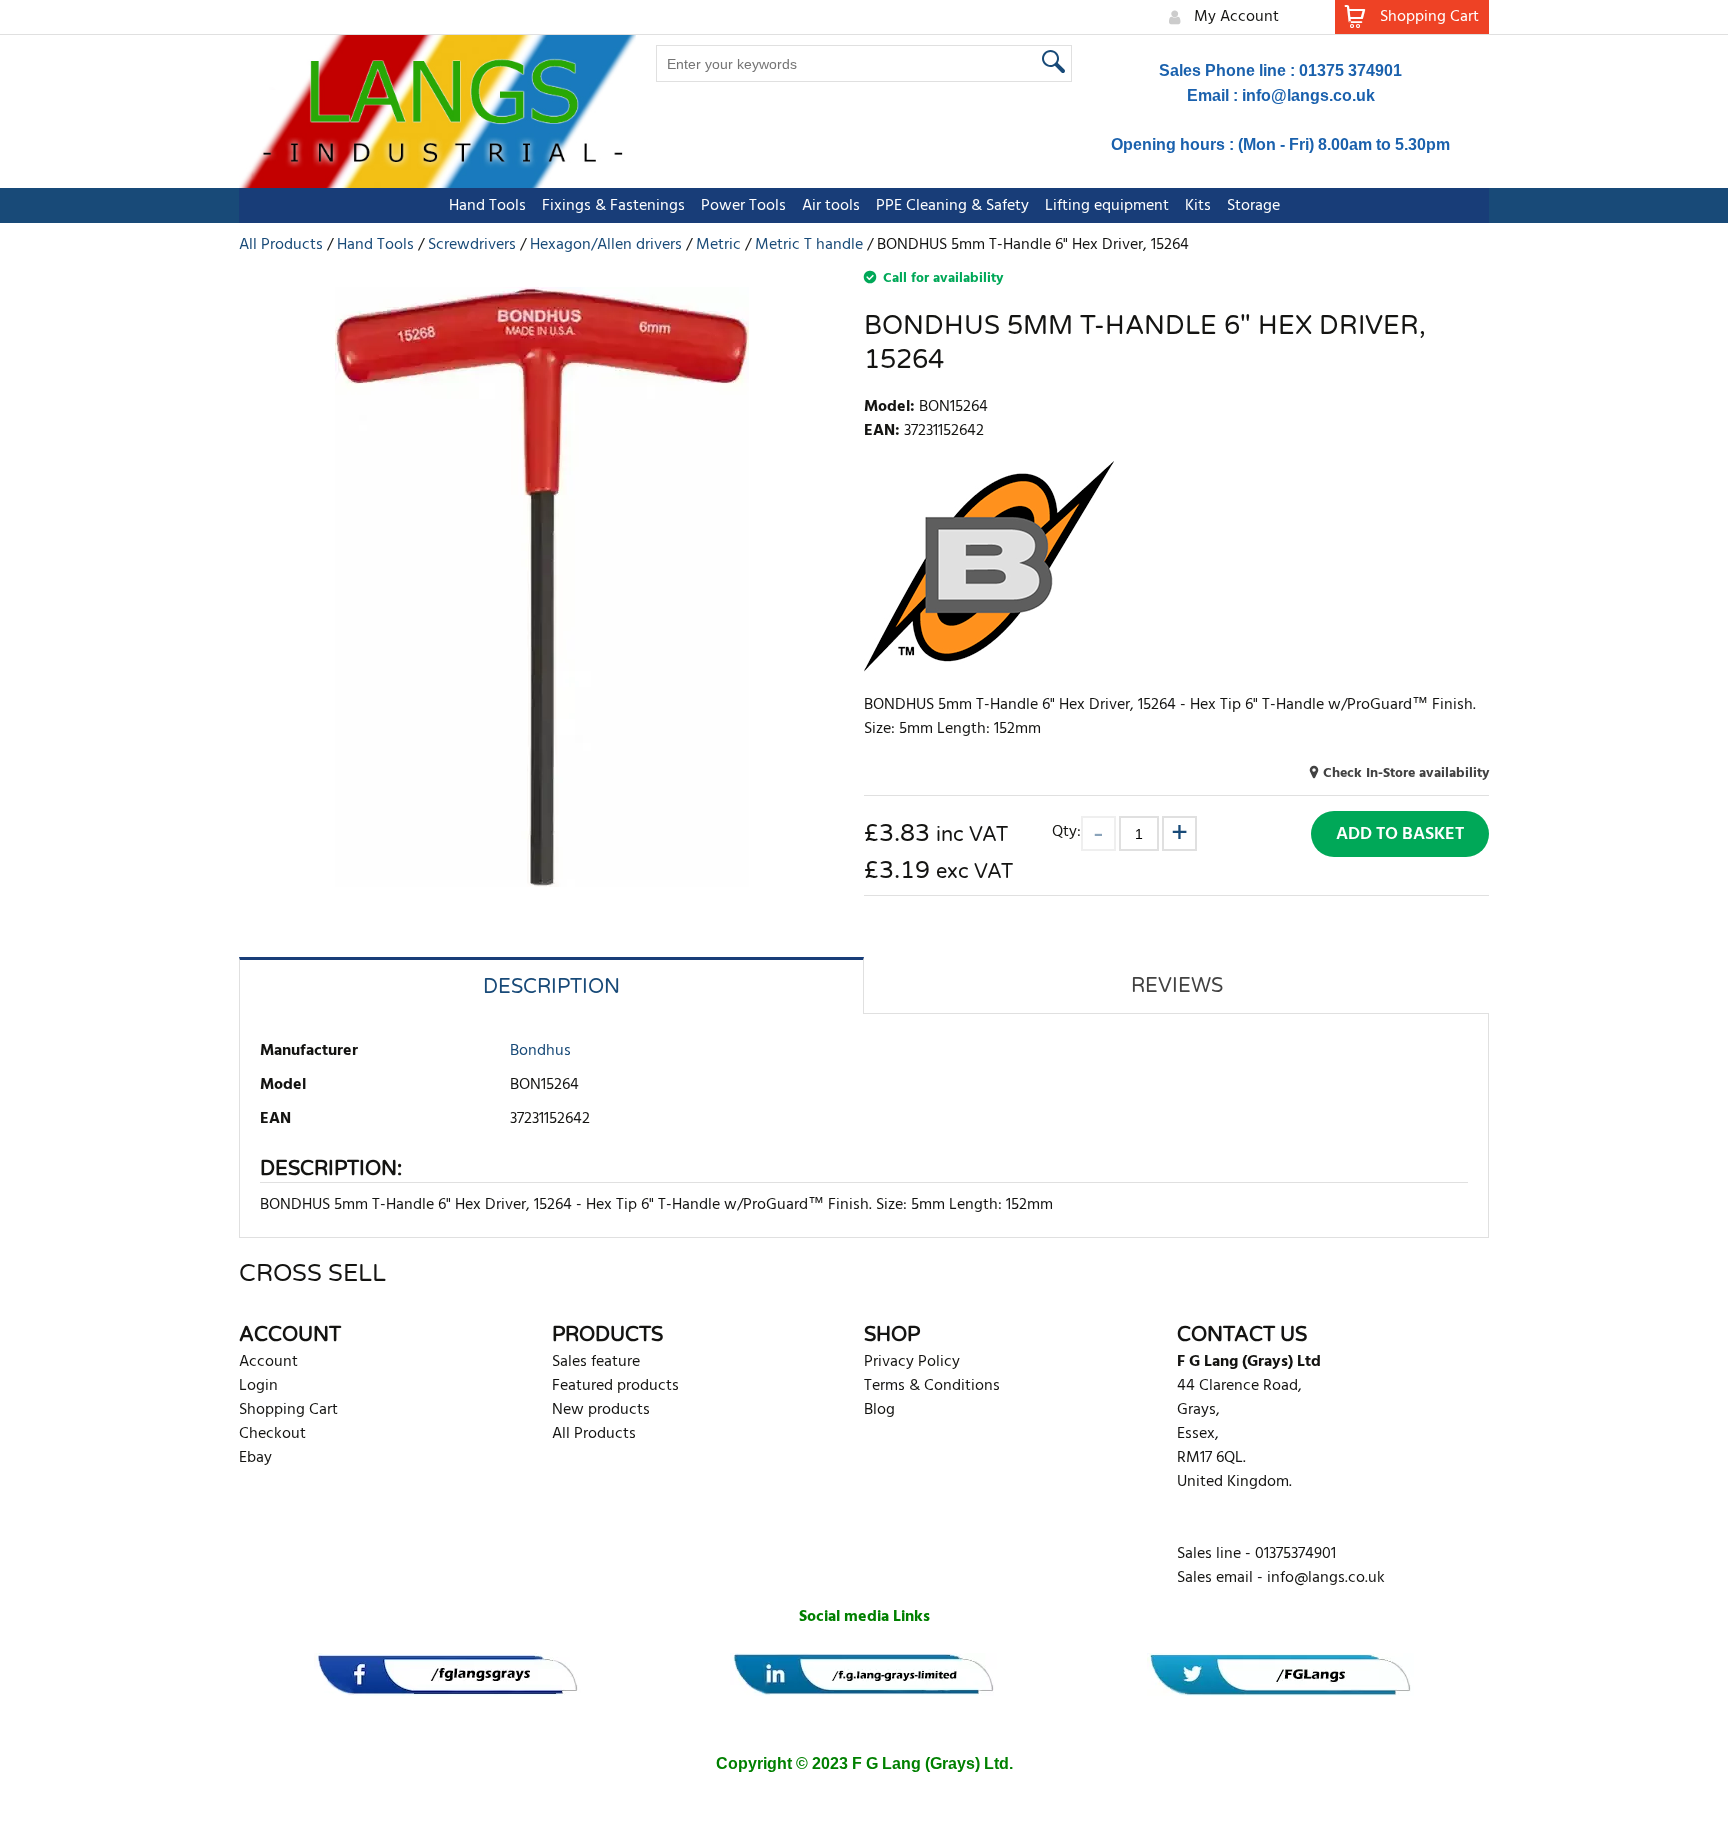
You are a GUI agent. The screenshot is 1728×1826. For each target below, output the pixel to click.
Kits (1198, 206)
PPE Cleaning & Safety (952, 206)
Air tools (831, 206)
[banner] (447, 1674)
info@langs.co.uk (1308, 95)
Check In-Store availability (1406, 773)
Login (258, 1386)
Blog (879, 1410)
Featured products (615, 1386)
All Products (594, 1434)
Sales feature (596, 1362)
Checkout (272, 1434)
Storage (1253, 206)
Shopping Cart (288, 1410)
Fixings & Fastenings (613, 206)
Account (268, 1362)
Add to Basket (1400, 834)
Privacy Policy (912, 1362)
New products (601, 1410)
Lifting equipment (1107, 206)
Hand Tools (487, 206)
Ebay (255, 1458)
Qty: (1066, 831)
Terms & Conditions (932, 1386)
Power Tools (743, 206)
